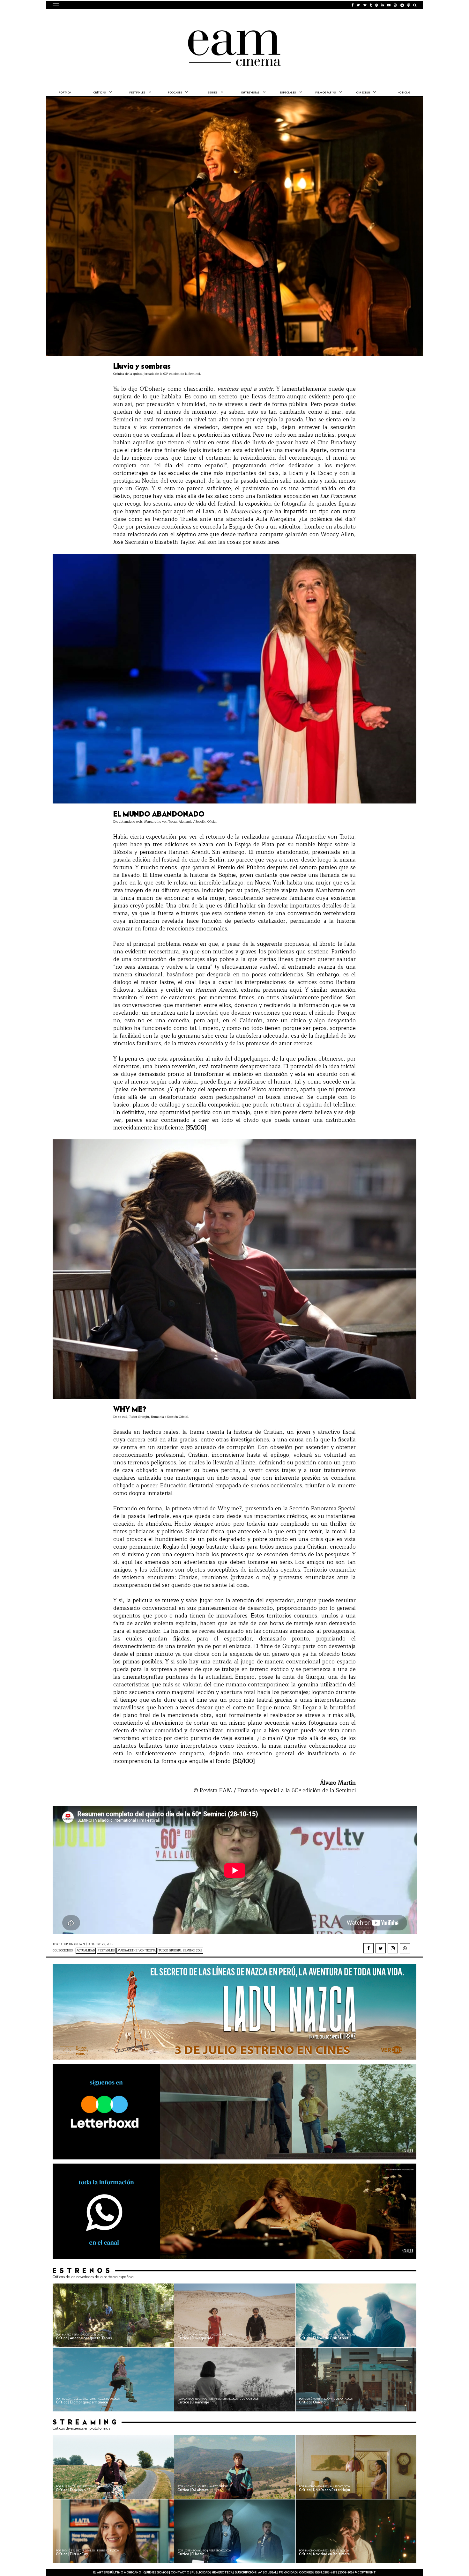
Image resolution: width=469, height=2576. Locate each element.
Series (213, 93)
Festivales (137, 93)
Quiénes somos (156, 2573)
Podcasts (175, 93)
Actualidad (86, 1951)
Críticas (100, 93)
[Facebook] (368, 1948)
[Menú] (56, 5)
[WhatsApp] (405, 1948)
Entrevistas (250, 93)
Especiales (288, 93)
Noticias (404, 93)
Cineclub (363, 93)
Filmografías (326, 93)
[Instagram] (393, 1948)
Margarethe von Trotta (137, 1951)
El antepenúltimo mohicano (134, 18)
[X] (381, 1948)
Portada (65, 93)
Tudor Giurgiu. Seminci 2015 (180, 1951)
